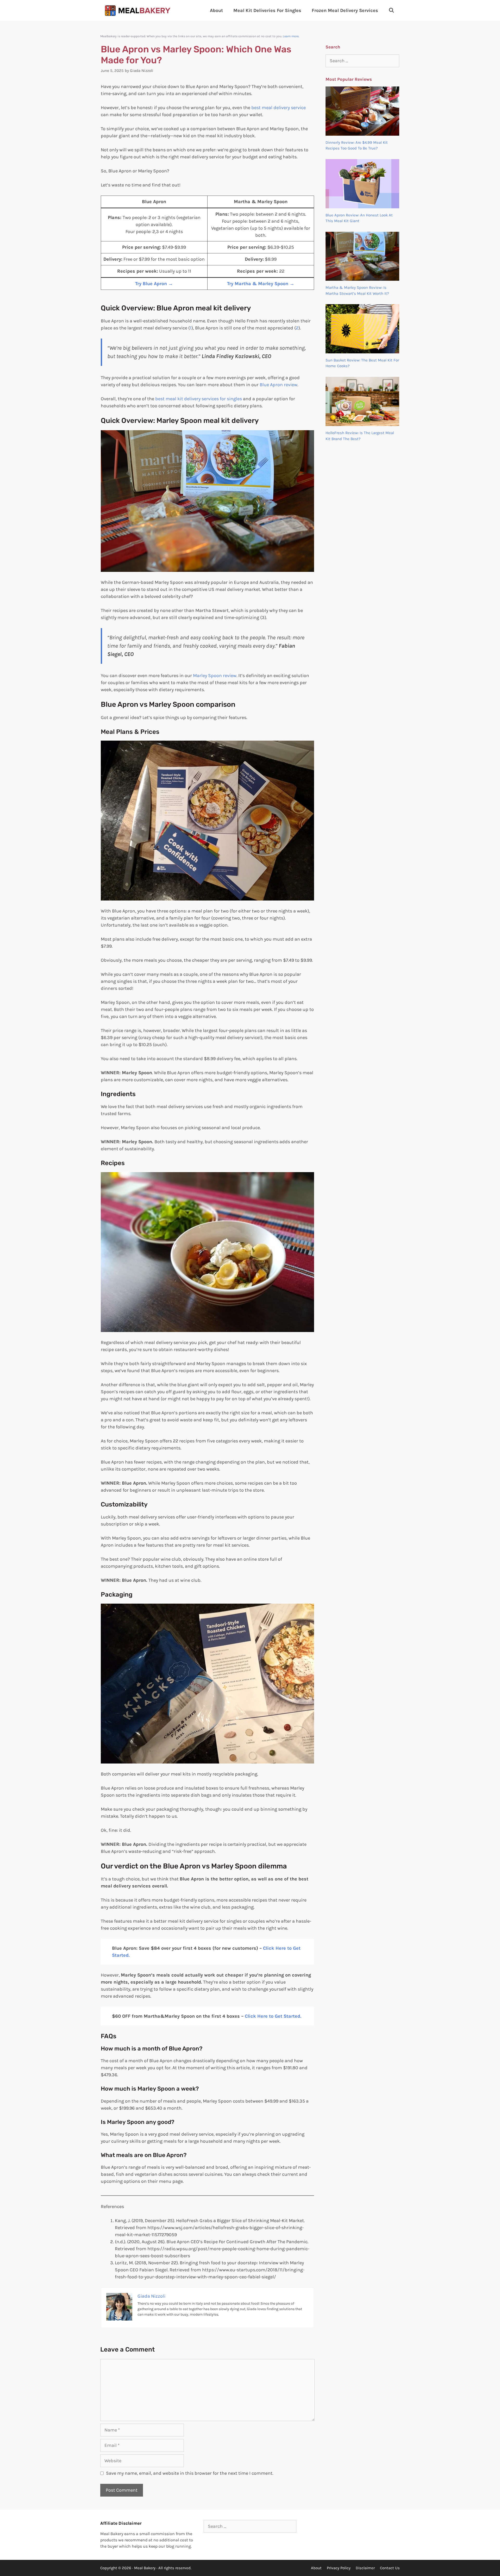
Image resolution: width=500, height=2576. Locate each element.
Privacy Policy (339, 2568)
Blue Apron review (279, 385)
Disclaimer (365, 2568)
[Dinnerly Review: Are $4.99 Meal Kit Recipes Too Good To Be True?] (362, 133)
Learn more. (291, 36)
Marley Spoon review (215, 676)
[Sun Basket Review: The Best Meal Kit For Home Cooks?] (362, 350)
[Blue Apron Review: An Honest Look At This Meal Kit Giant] (362, 205)
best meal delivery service (279, 108)
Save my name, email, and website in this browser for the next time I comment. (190, 2473)
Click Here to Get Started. (273, 2016)
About (216, 10)
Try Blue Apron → (154, 284)
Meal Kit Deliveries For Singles (267, 10)
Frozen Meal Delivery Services (345, 10)
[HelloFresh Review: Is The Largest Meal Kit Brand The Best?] (362, 423)
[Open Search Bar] (392, 10)
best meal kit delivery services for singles (199, 399)
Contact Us (390, 2568)
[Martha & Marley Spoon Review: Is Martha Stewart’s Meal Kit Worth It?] (362, 278)
